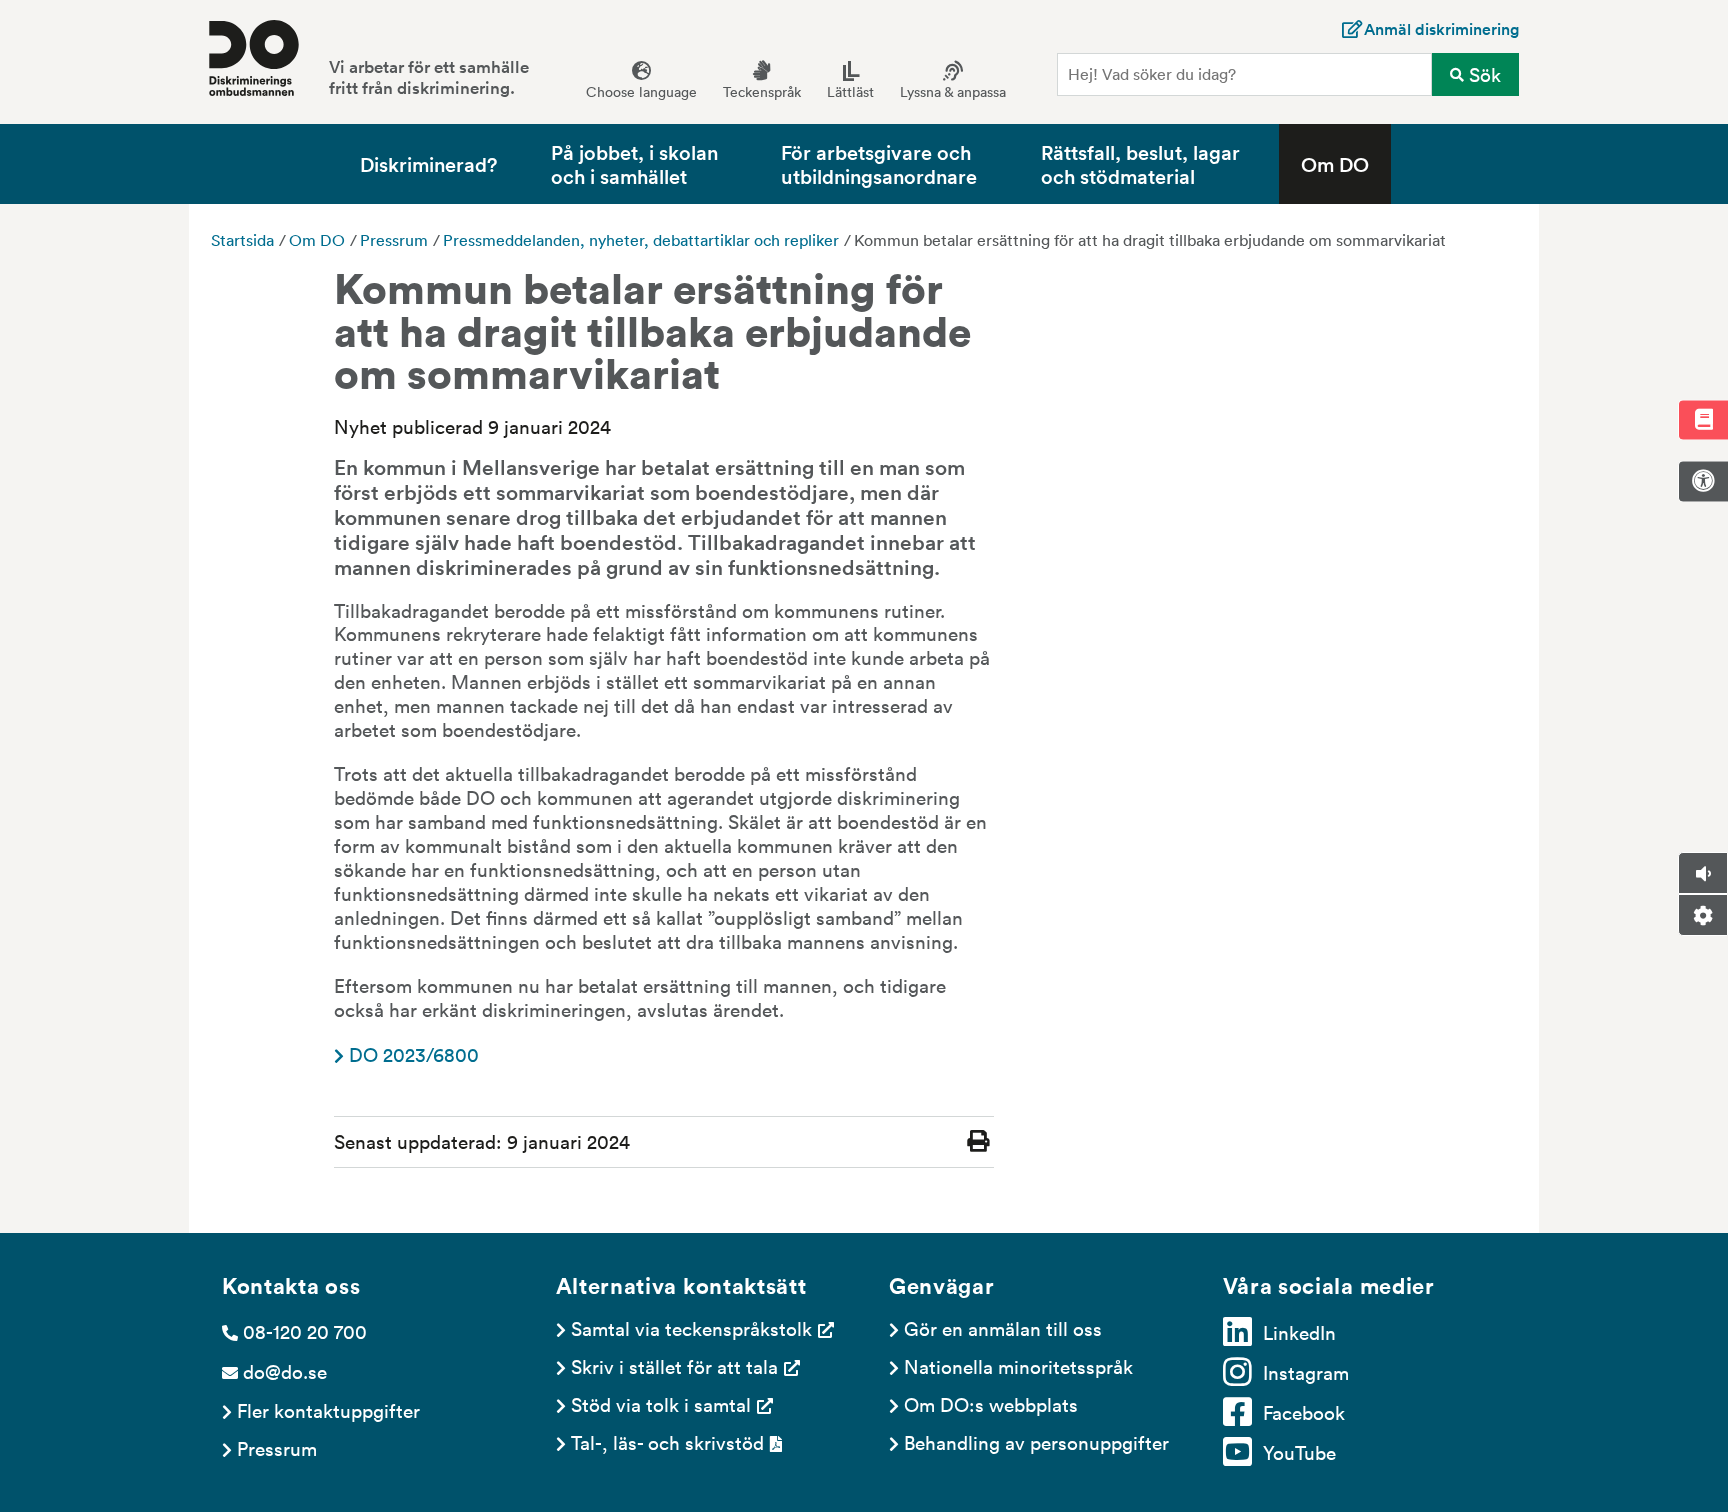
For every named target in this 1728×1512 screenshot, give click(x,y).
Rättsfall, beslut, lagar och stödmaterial (1140, 163)
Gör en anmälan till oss (1003, 1328)
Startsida (242, 240)
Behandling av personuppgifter (1036, 1442)
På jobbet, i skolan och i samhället (634, 163)
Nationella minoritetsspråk (1018, 1366)
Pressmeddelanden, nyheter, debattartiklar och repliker (641, 240)
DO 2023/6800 (414, 1054)
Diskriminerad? (428, 163)
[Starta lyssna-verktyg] (1703, 873)
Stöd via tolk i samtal (661, 1404)
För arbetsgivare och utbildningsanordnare (879, 163)
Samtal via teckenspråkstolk (691, 1328)
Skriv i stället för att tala (674, 1366)
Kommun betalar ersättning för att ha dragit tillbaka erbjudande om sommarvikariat (1150, 240)
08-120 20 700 (305, 1331)
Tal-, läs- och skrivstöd (667, 1442)
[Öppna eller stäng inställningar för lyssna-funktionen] (1703, 915)
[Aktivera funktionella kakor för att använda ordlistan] (1703, 419)
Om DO (1335, 163)
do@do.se (285, 1371)
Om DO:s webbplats (991, 1404)
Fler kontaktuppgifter (328, 1410)
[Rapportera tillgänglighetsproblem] (1703, 481)
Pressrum (394, 240)
